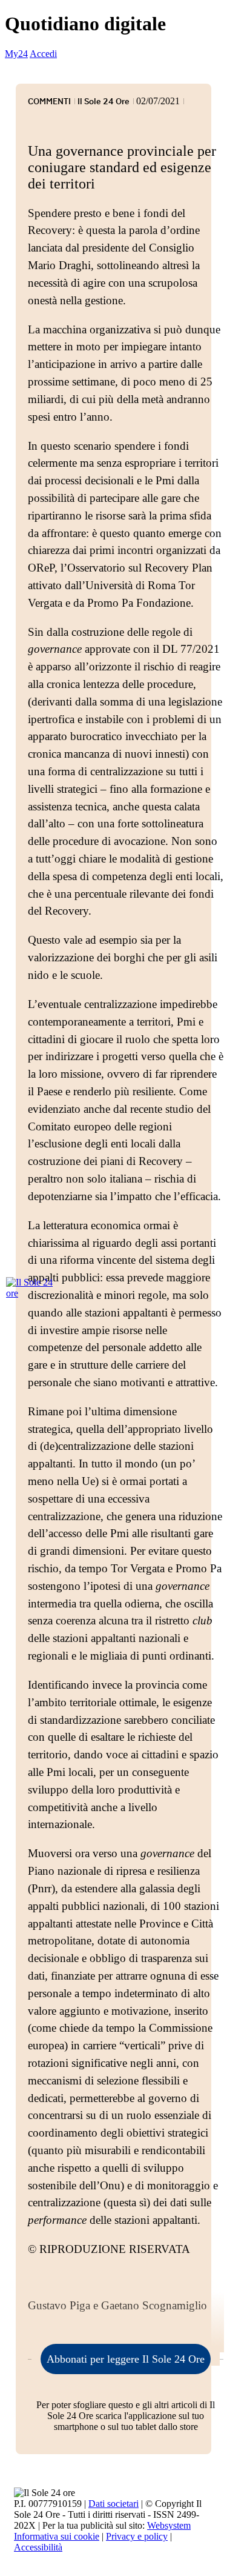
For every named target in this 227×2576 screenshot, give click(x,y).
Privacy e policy (137, 2536)
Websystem (169, 2525)
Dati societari (113, 2504)
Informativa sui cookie (57, 2536)
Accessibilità (38, 2547)
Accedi (43, 54)
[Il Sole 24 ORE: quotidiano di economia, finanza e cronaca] (30, 1288)
